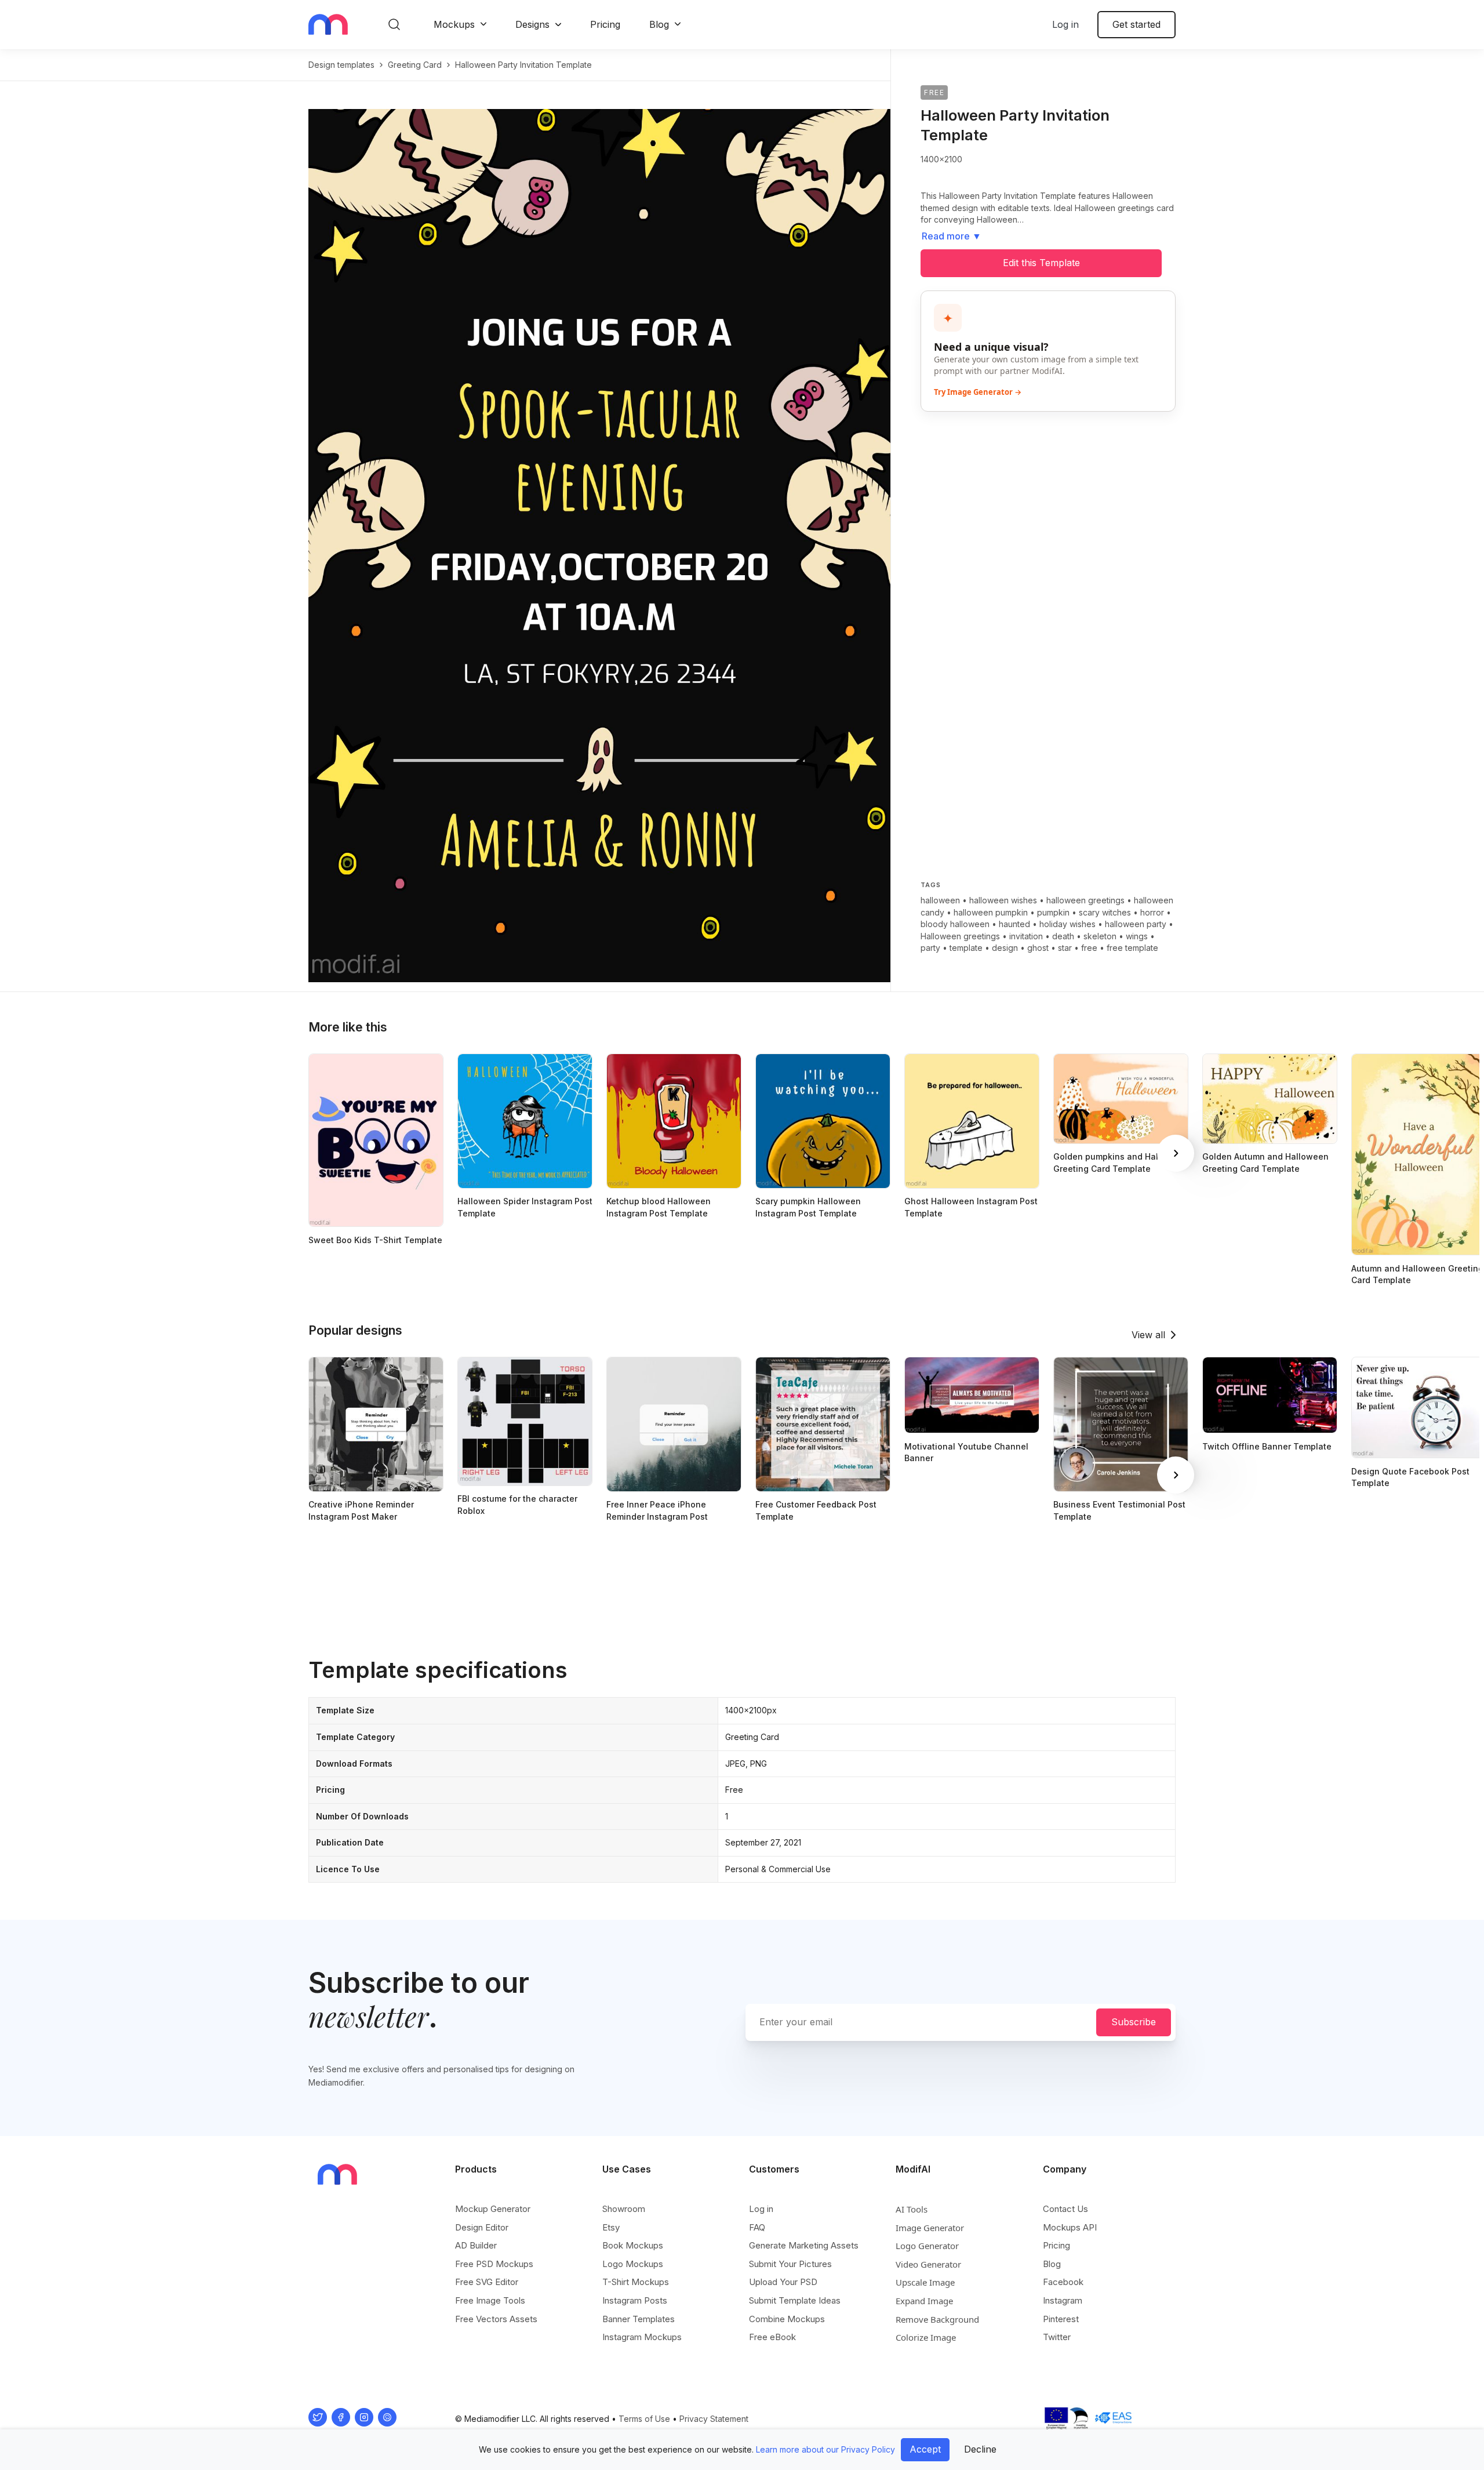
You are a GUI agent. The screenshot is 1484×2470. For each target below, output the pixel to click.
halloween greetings (1085, 900)
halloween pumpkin (991, 912)
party (930, 948)
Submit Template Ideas (795, 2300)
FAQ (757, 2227)
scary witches (1105, 912)
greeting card (415, 65)
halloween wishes (1003, 900)
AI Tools (912, 2209)
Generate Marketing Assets (804, 2245)
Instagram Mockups (642, 2337)
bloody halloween (955, 924)
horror (1152, 912)
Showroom (624, 2209)
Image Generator (930, 2228)
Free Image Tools (490, 2300)
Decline (980, 2449)
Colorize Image (926, 2337)
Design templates (341, 65)
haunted (1014, 924)
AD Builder (476, 2245)
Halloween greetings (960, 936)
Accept (925, 2449)
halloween (940, 900)
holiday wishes (1067, 924)
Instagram (1063, 2300)
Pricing (605, 24)
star (1065, 948)
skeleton (1100, 936)
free (1089, 948)
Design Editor (482, 2227)
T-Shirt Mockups (636, 2282)
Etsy (611, 2227)
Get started (1136, 24)
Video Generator (928, 2264)
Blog (659, 24)
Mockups (454, 24)
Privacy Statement (714, 2419)
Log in (1065, 24)
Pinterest (1061, 2319)
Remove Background (937, 2319)
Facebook (1063, 2282)
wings (1137, 936)
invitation (1026, 936)
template (966, 948)
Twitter (1057, 2337)
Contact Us (1065, 2209)
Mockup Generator (493, 2209)
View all (1148, 1335)
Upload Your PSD (783, 2282)
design (1005, 948)
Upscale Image (925, 2282)
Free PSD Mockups (494, 2264)
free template (1132, 948)
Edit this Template (1041, 263)
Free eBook (772, 2337)
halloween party (1136, 924)
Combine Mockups (787, 2319)
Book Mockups (633, 2245)
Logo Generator (927, 2246)
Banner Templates (639, 2319)
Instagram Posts (635, 2300)
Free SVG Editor (487, 2282)
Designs (532, 24)
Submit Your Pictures (790, 2264)
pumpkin (1053, 912)
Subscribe (1134, 2022)
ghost (1038, 948)
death (1063, 936)
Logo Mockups (633, 2264)
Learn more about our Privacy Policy (825, 2449)
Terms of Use (644, 2419)
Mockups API (1070, 2227)
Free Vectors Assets (496, 2319)
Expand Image (924, 2301)
